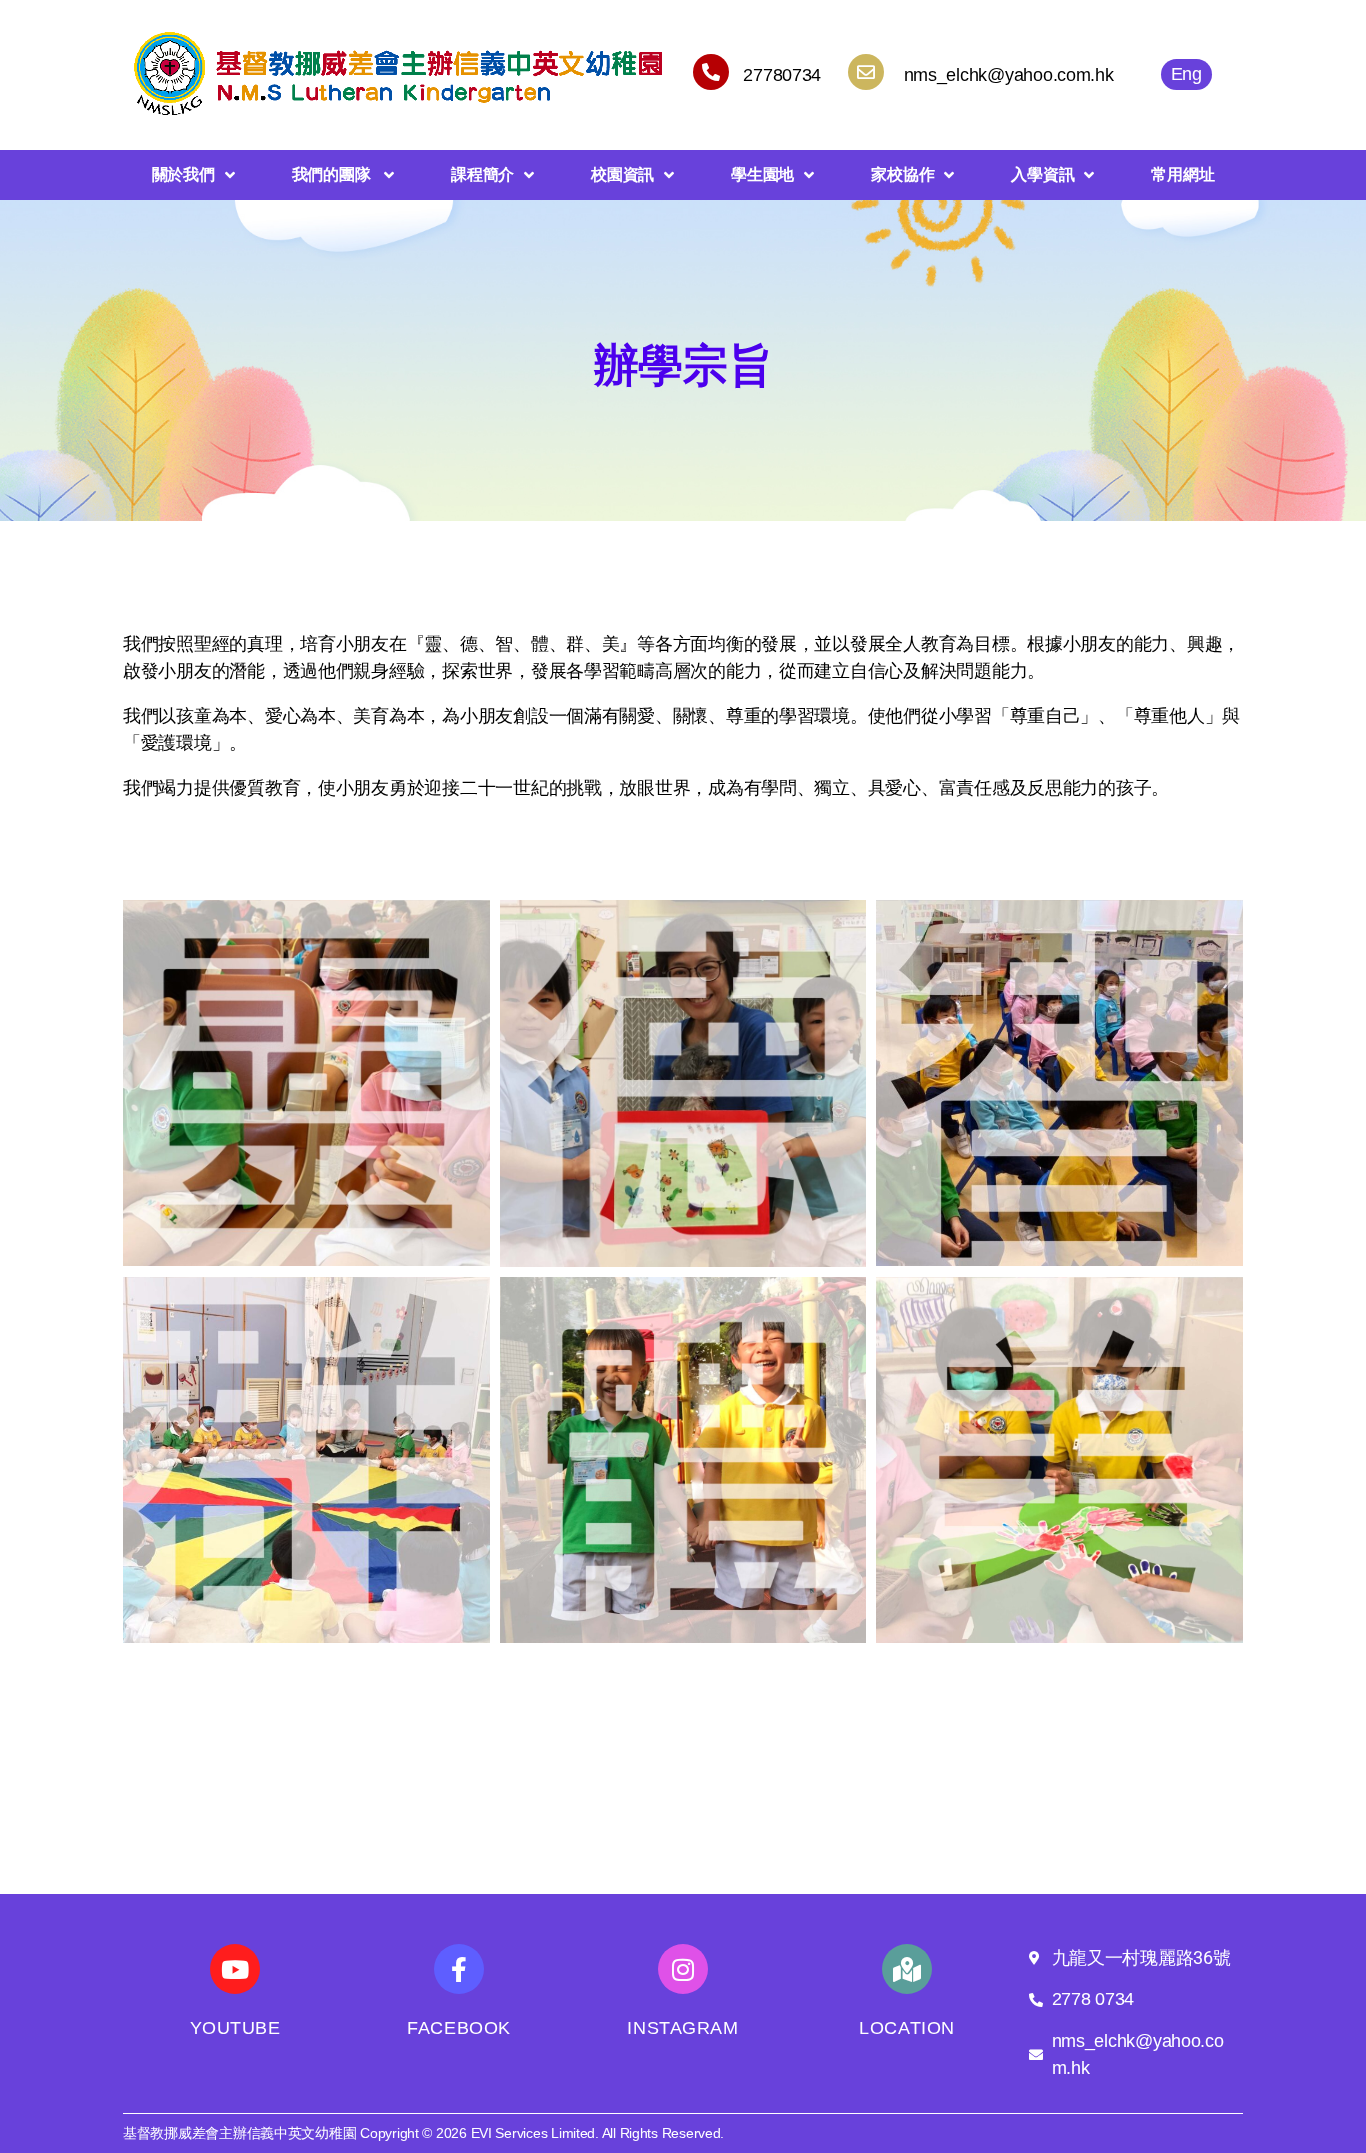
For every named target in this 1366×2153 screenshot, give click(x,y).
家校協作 (902, 174)
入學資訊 (1042, 174)
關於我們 (183, 174)
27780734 (782, 75)
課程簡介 (482, 174)
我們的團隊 (333, 174)
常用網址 (1182, 174)
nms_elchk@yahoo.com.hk (1009, 75)
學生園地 (762, 174)
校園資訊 (622, 174)
